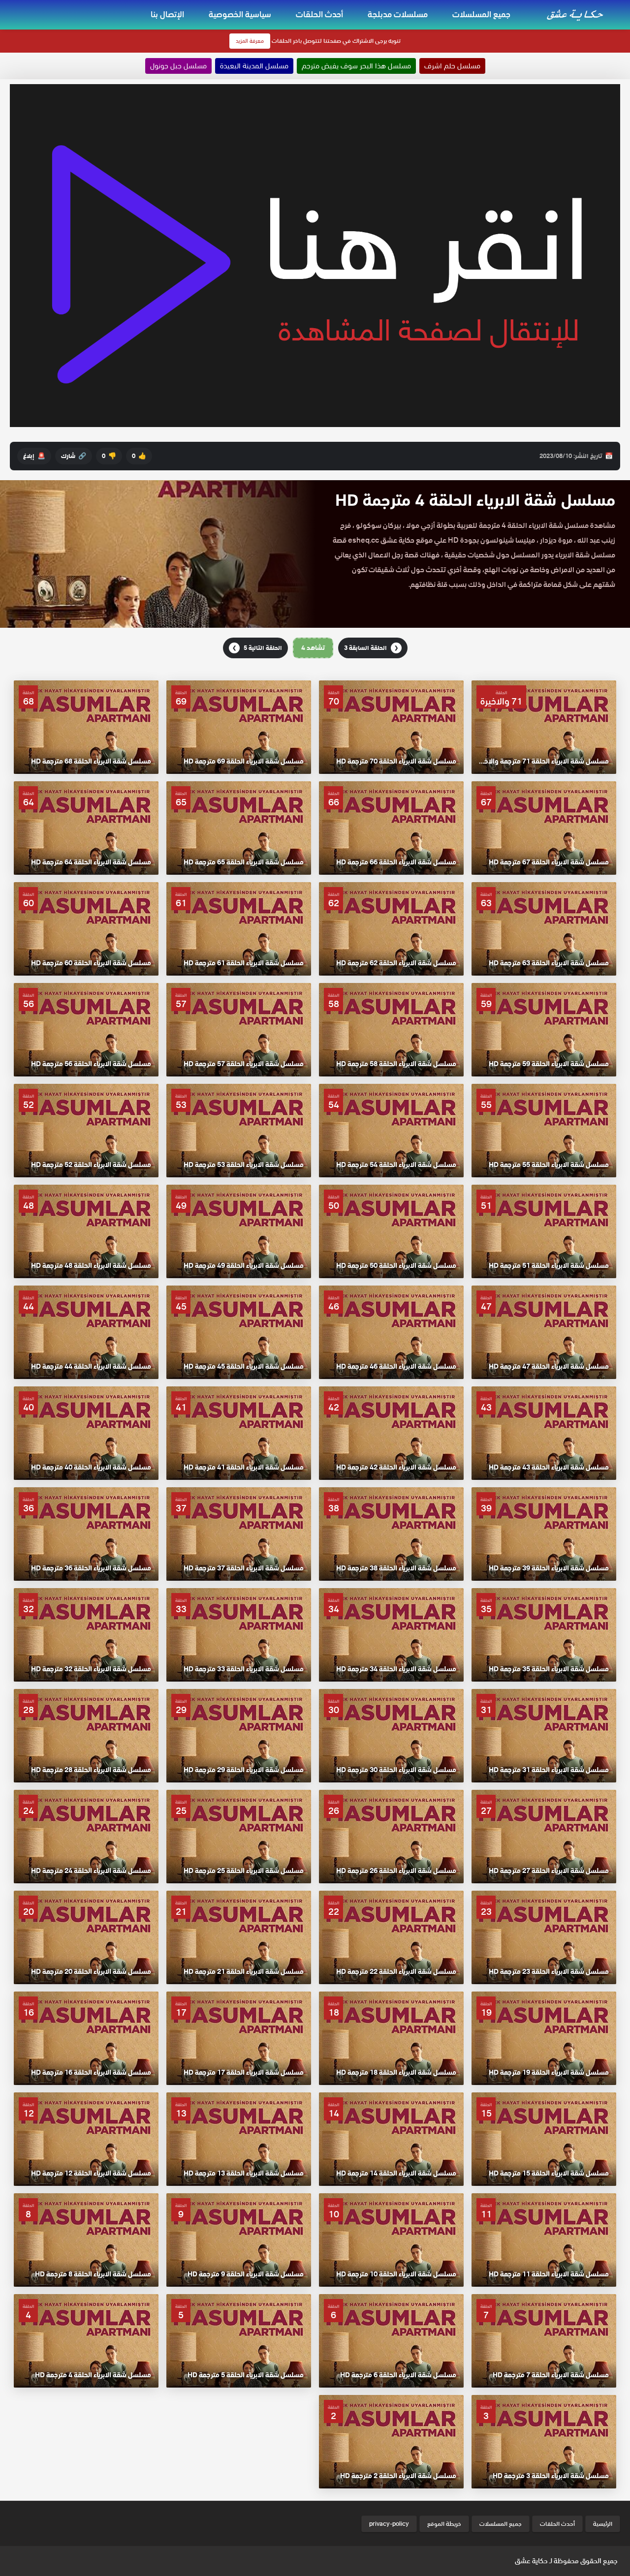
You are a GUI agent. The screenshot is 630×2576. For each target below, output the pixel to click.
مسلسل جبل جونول (178, 66)
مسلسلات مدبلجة (398, 14)
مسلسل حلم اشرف (452, 66)
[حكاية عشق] (576, 14)
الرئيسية (603, 2524)
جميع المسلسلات (481, 14)
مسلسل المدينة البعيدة (254, 66)
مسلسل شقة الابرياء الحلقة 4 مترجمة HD (475, 500)
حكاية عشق (531, 2561)
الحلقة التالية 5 (257, 648)
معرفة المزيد (250, 41)
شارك (74, 456)
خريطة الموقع (444, 2524)
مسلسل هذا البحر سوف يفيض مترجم (356, 66)
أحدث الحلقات (319, 14)
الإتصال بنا (167, 14)
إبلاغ (34, 456)
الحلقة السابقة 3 (371, 648)
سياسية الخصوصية (240, 14)
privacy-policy (389, 2524)
